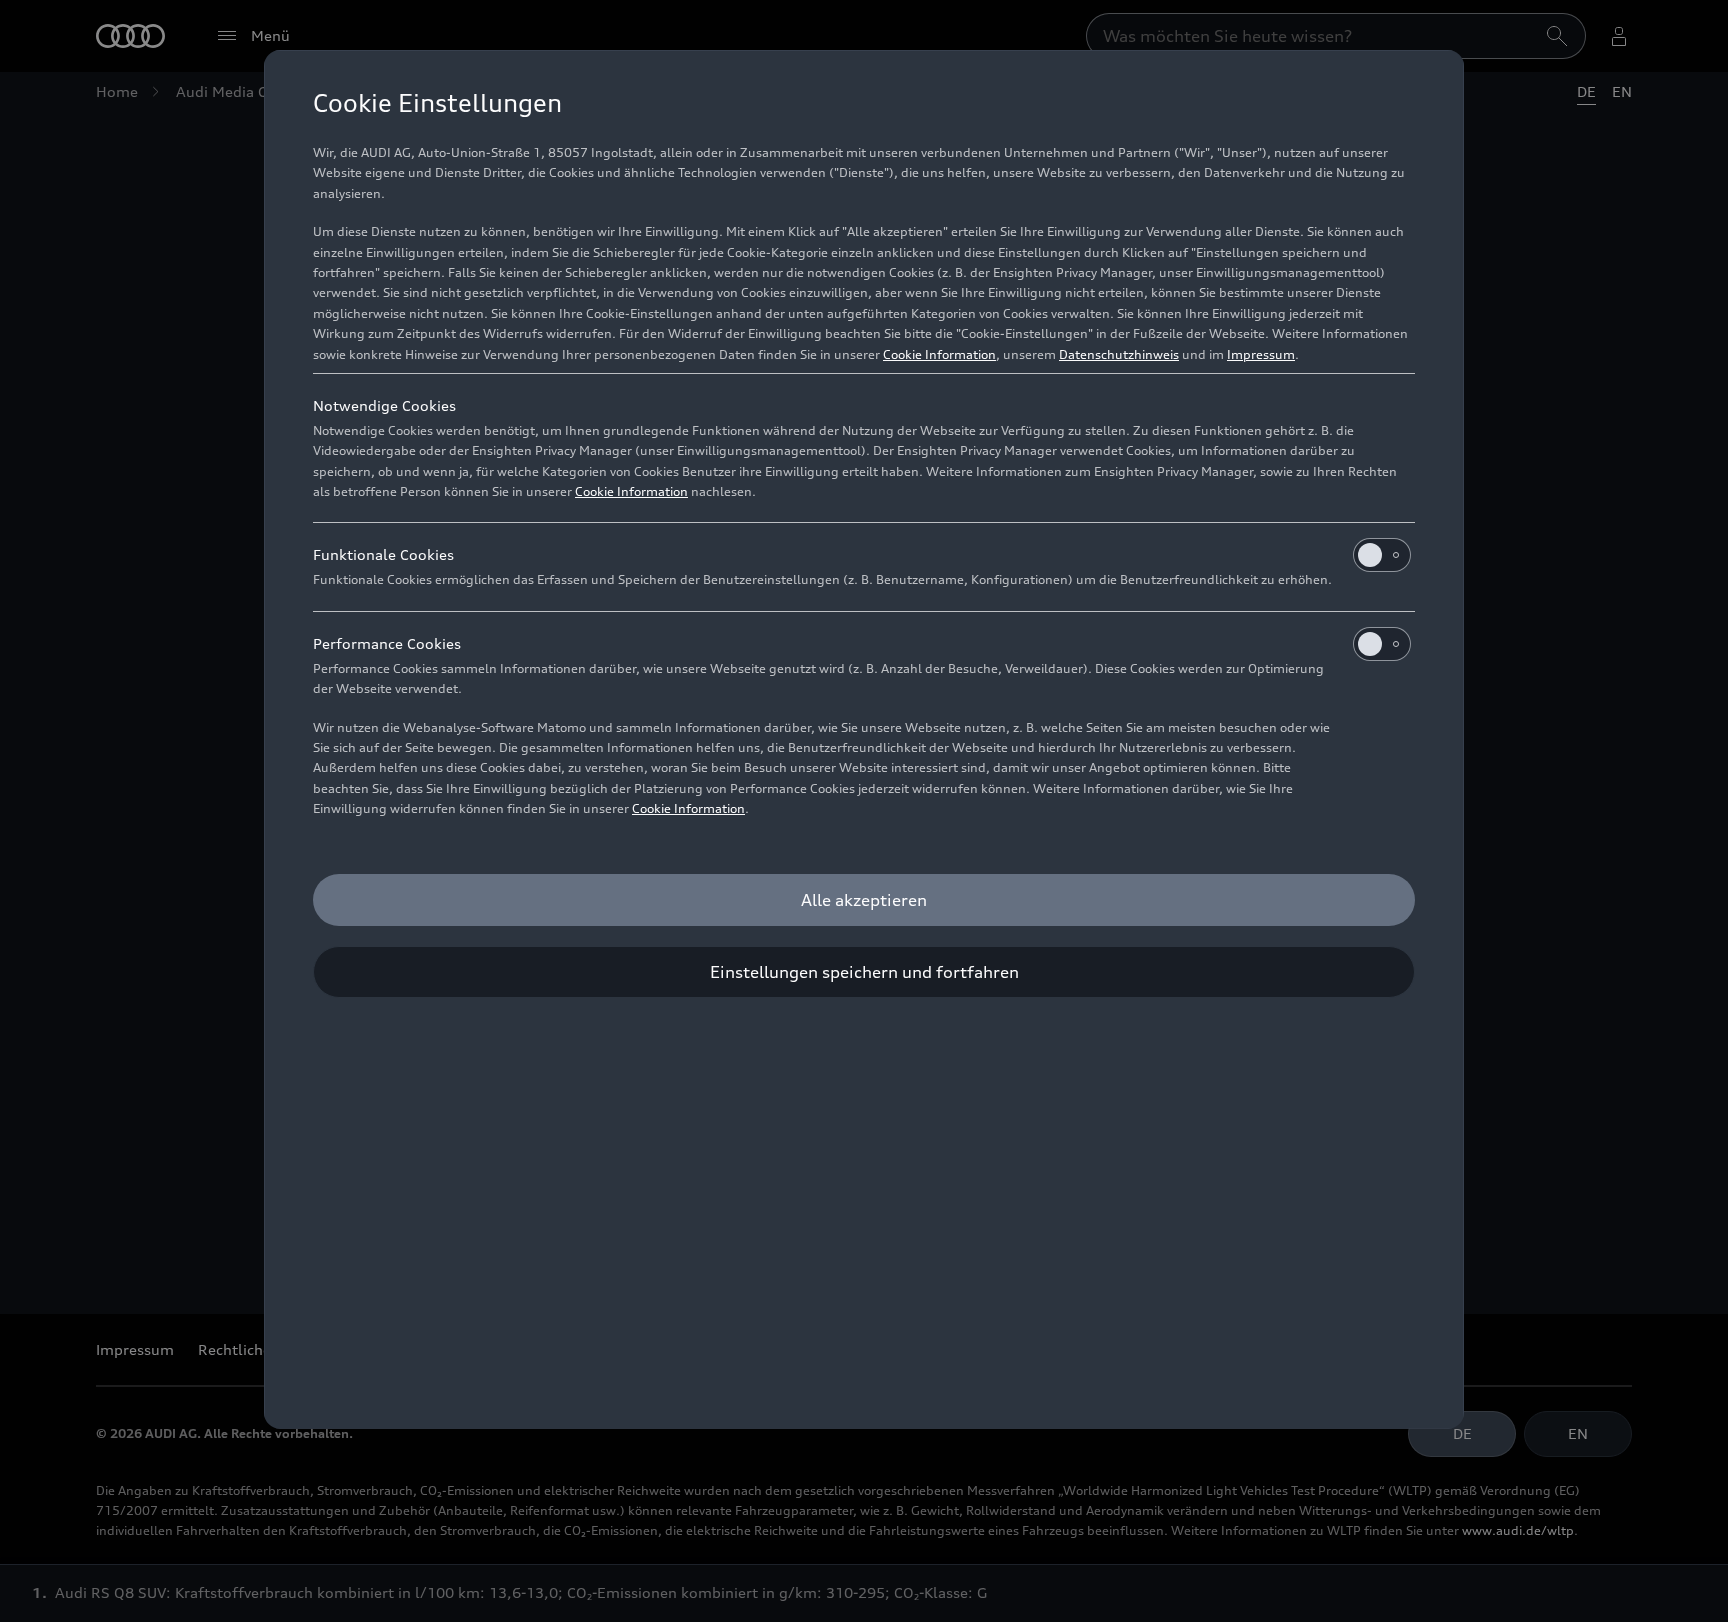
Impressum (1261, 354)
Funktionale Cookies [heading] (383, 554)
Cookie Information (939, 354)
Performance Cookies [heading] (387, 643)
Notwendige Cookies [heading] (384, 405)
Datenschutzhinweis (1119, 354)
